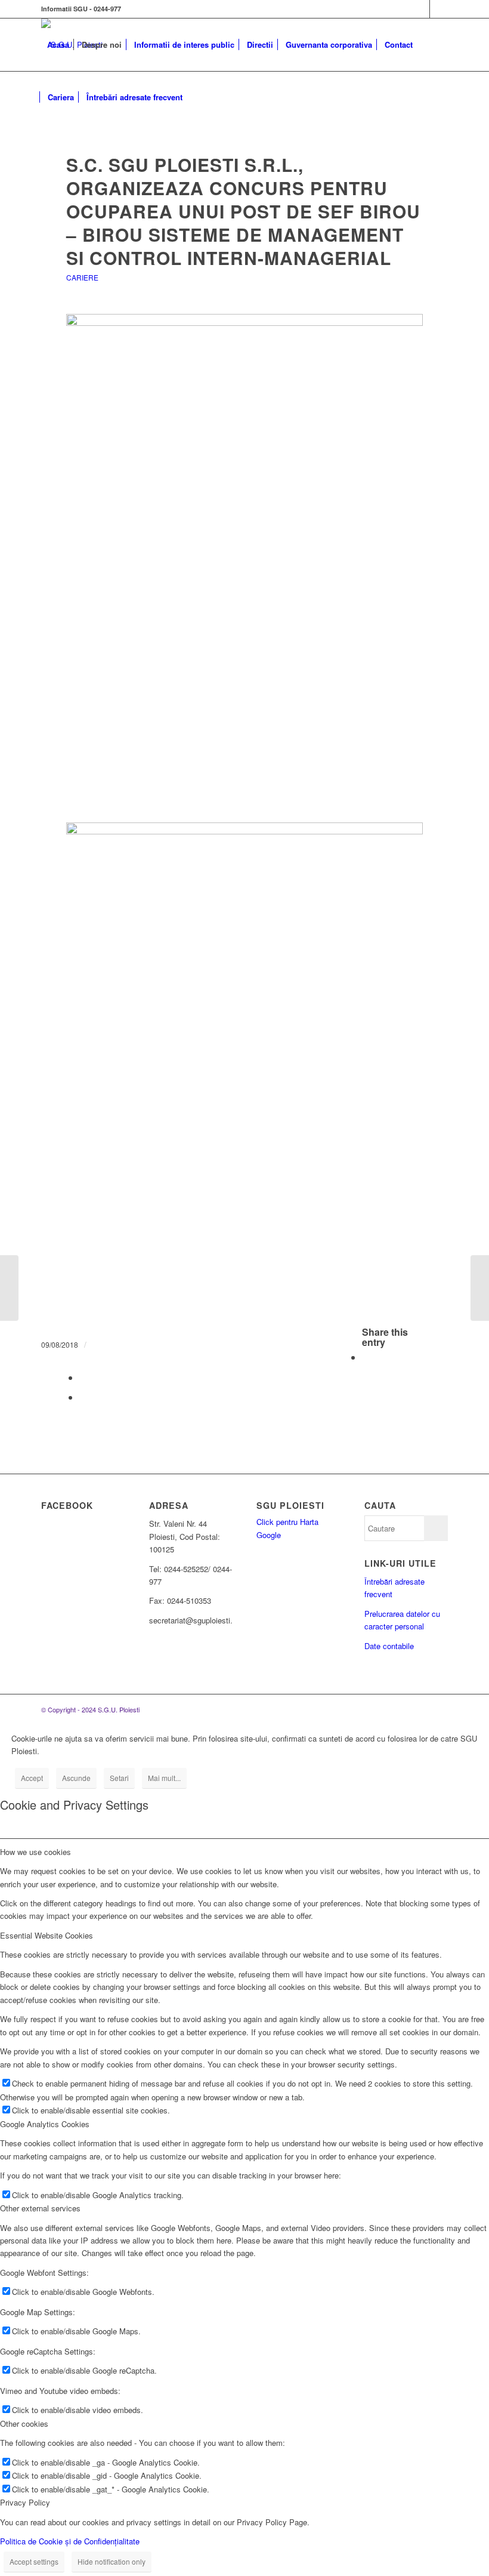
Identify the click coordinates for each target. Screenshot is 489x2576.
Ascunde (76, 1778)
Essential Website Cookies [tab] (47, 1935)
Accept (32, 1778)
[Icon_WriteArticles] (245, 129)
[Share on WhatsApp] (83, 1377)
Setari (119, 1778)
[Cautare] (198, 97)
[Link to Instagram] (439, 9)
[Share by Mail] (83, 1397)
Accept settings (34, 2561)
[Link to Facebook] (421, 9)
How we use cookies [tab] (35, 1852)
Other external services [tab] (40, 2208)
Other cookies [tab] (24, 2424)
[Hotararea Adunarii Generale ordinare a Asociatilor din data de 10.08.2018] (480, 1288)
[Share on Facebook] (366, 1357)
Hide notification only (112, 2561)
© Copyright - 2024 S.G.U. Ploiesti (90, 1709)
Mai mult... (164, 1778)
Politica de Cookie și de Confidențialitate (70, 2541)
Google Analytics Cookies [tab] (45, 2124)
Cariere (82, 277)
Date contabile (389, 1646)
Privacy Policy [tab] (25, 2502)
